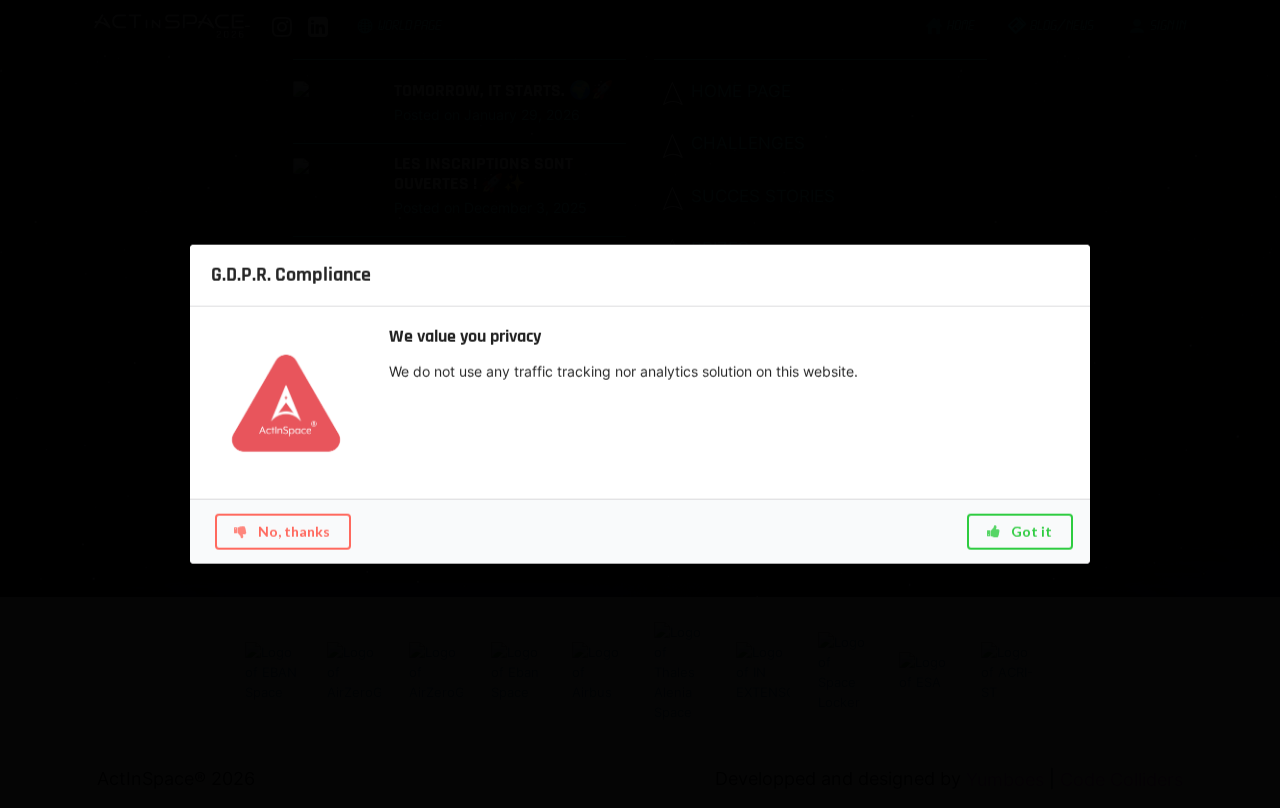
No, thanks (292, 530)
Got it (1030, 530)
